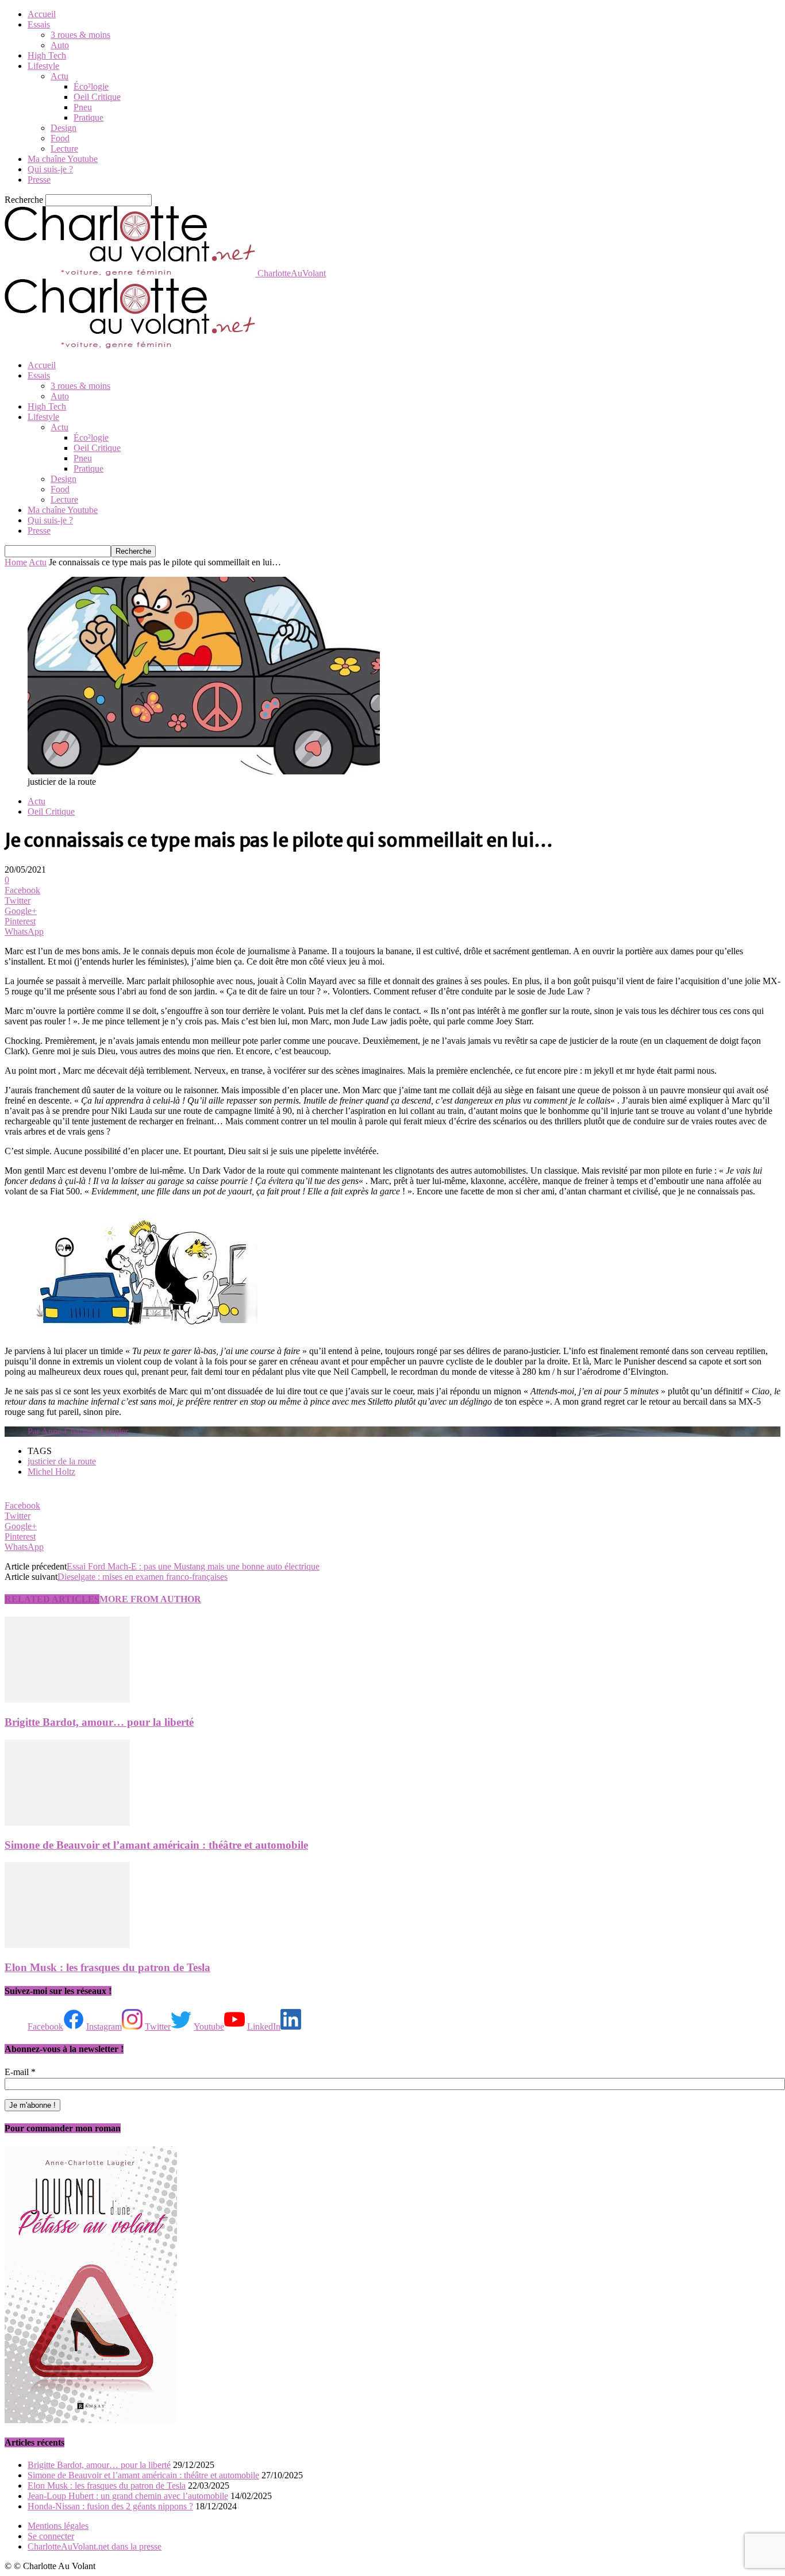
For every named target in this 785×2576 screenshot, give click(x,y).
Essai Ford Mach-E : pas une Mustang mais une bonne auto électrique (193, 1566)
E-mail (20, 2072)
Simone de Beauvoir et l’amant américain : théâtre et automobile (156, 1845)
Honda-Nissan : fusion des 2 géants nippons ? (110, 2506)
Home (16, 562)
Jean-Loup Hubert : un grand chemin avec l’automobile (128, 2496)
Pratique (88, 117)
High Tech (47, 55)
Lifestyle (43, 66)
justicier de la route (62, 1461)
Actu (59, 76)
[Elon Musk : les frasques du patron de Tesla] (67, 1945)
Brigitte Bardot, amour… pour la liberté (99, 1722)
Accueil (42, 14)
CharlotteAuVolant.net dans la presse (95, 2546)
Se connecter (51, 2536)
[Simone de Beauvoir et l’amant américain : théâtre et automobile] (67, 1823)
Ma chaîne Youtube (63, 159)
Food (60, 138)
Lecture (64, 149)
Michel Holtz (51, 1472)
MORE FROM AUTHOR (150, 1599)
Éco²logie (91, 86)
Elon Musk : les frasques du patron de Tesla (107, 1967)
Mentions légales (58, 2526)
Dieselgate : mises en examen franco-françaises (143, 1577)
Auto (60, 45)
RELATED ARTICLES (52, 1599)
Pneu (83, 107)
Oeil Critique (97, 97)
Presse (39, 180)
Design (64, 128)
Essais (39, 24)
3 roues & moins (80, 35)
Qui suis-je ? (50, 169)
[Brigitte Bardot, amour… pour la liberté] (67, 1700)
